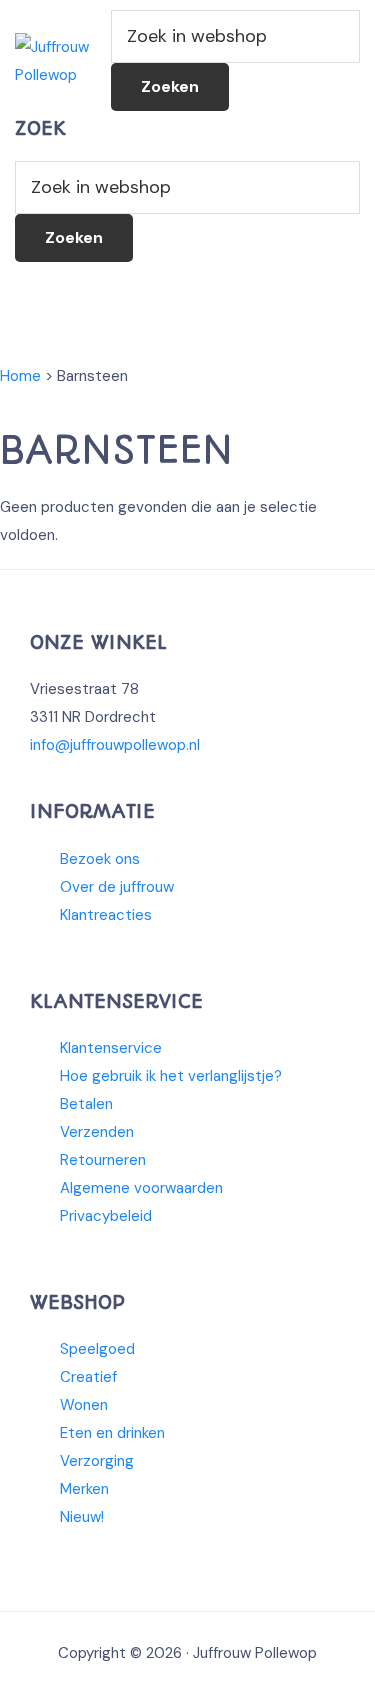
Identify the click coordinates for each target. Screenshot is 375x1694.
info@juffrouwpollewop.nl (115, 745)
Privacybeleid (106, 1216)
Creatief (88, 1377)
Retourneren (103, 1160)
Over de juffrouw (117, 887)
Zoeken (170, 86)
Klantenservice (111, 1048)
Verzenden (97, 1132)
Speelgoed (97, 1349)
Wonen (84, 1405)
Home (20, 376)
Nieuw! (82, 1517)
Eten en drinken (112, 1433)
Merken (84, 1489)
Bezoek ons (100, 859)
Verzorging (97, 1461)
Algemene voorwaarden (141, 1188)
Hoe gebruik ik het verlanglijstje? (171, 1076)
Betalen (86, 1104)
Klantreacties (106, 915)
